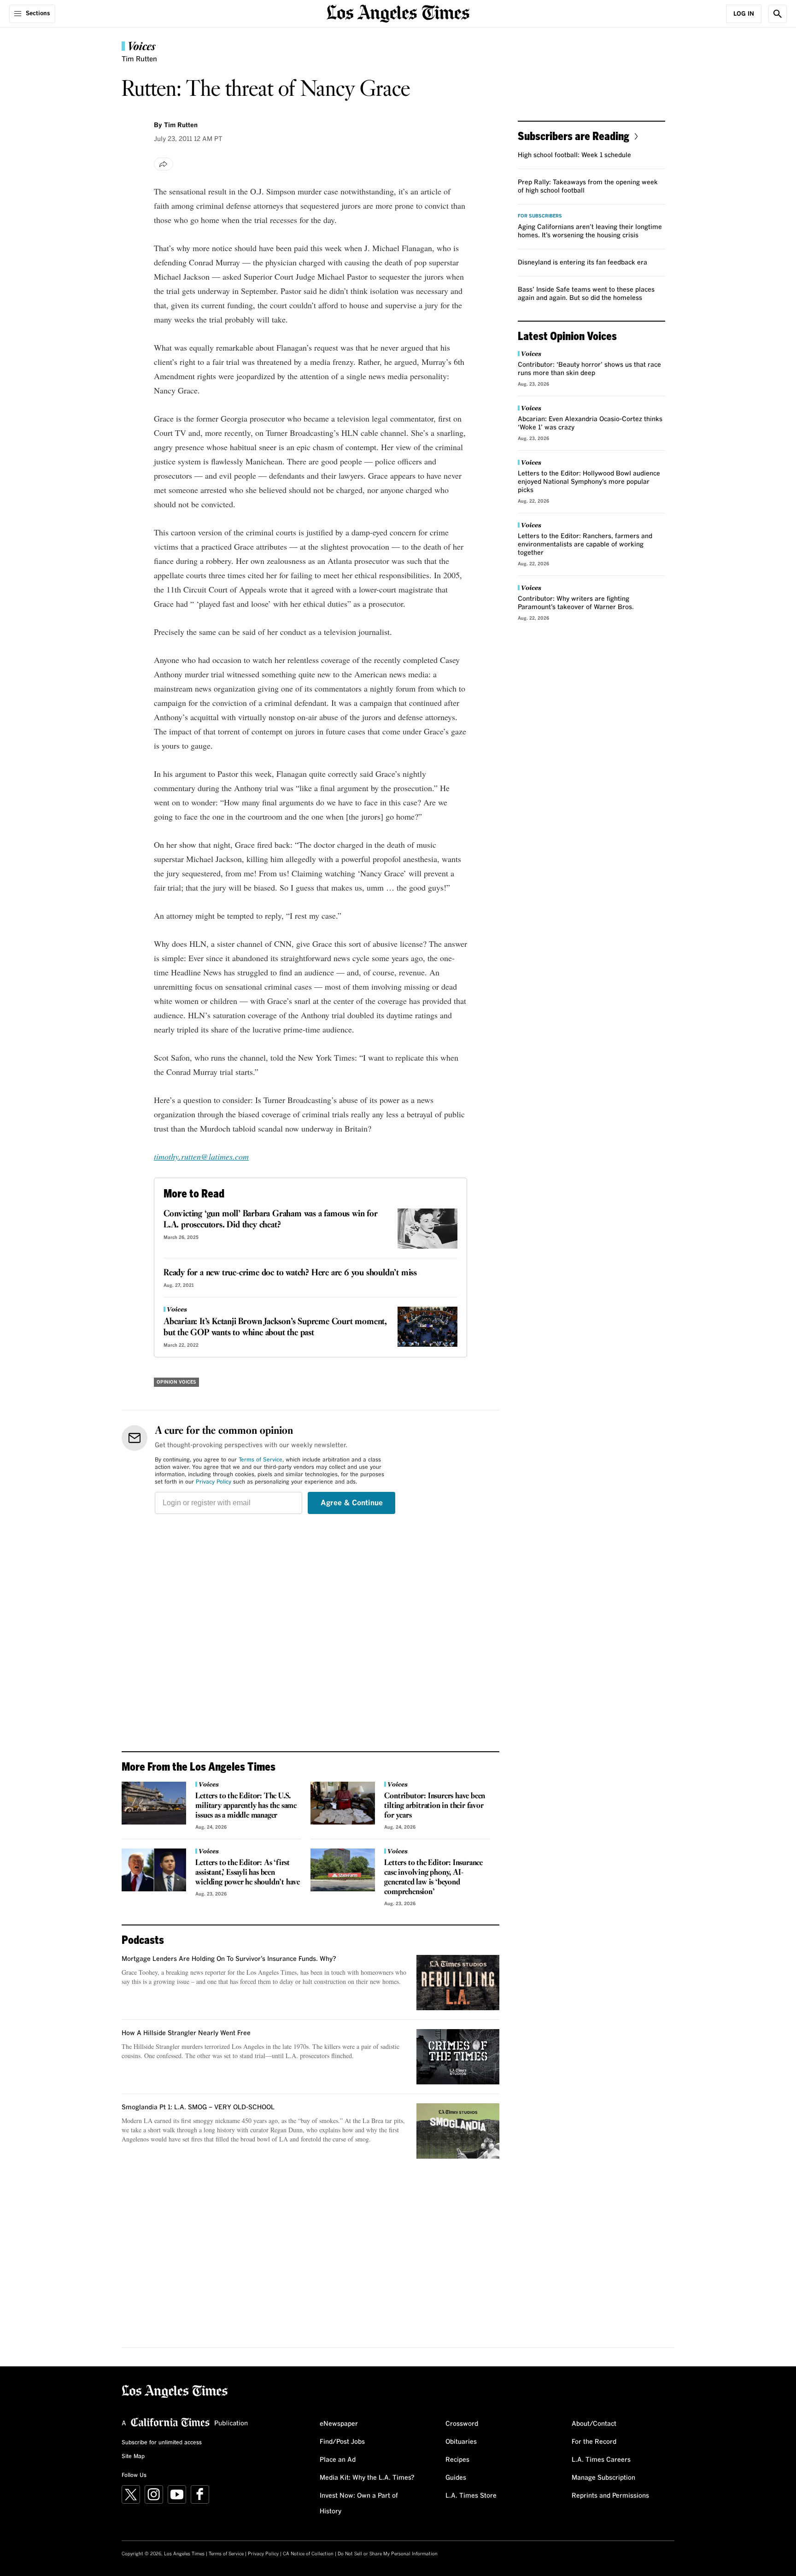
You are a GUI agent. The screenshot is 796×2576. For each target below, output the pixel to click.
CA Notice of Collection (308, 2554)
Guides (456, 2478)
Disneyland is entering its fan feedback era (582, 263)
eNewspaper (339, 2424)
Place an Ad (338, 2460)
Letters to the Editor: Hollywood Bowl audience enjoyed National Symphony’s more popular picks (589, 482)
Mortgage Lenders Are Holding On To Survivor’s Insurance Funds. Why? (229, 1959)
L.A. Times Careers (601, 2460)
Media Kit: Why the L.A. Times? (367, 2478)
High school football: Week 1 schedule (574, 155)
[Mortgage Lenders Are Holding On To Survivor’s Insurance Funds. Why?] (458, 1983)
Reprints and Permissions (610, 2496)
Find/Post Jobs (342, 2442)
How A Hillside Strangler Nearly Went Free (186, 2033)
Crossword (462, 2424)
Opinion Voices (176, 1382)
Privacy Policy (214, 1482)
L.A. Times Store (471, 2496)
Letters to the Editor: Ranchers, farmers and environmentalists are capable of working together (585, 545)
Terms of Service (260, 1460)
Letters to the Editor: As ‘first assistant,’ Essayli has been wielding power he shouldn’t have (248, 1873)
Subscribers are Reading (574, 136)
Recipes (457, 2460)
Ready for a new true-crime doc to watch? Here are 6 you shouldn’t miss (290, 1273)
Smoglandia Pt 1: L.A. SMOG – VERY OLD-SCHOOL (198, 2107)
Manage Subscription (603, 2478)
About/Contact (594, 2424)
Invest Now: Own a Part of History (359, 2504)
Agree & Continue (352, 1503)
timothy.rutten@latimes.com (201, 1156)
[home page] (398, 13)
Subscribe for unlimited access (162, 2443)
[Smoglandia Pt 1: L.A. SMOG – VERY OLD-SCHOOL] (458, 2131)
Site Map (133, 2457)
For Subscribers (540, 216)
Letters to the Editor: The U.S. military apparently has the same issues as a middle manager (246, 1806)
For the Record (594, 2442)
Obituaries (461, 2442)
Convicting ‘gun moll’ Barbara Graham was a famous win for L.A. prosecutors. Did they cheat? (271, 1220)
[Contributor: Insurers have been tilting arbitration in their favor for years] (343, 1803)
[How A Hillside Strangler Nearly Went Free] (458, 2057)
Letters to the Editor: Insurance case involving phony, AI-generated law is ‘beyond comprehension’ (433, 1878)
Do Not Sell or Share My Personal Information (388, 2554)
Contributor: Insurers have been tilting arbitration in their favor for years (435, 1806)
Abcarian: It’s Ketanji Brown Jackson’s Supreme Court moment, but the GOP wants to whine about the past (275, 1327)
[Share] (164, 164)
